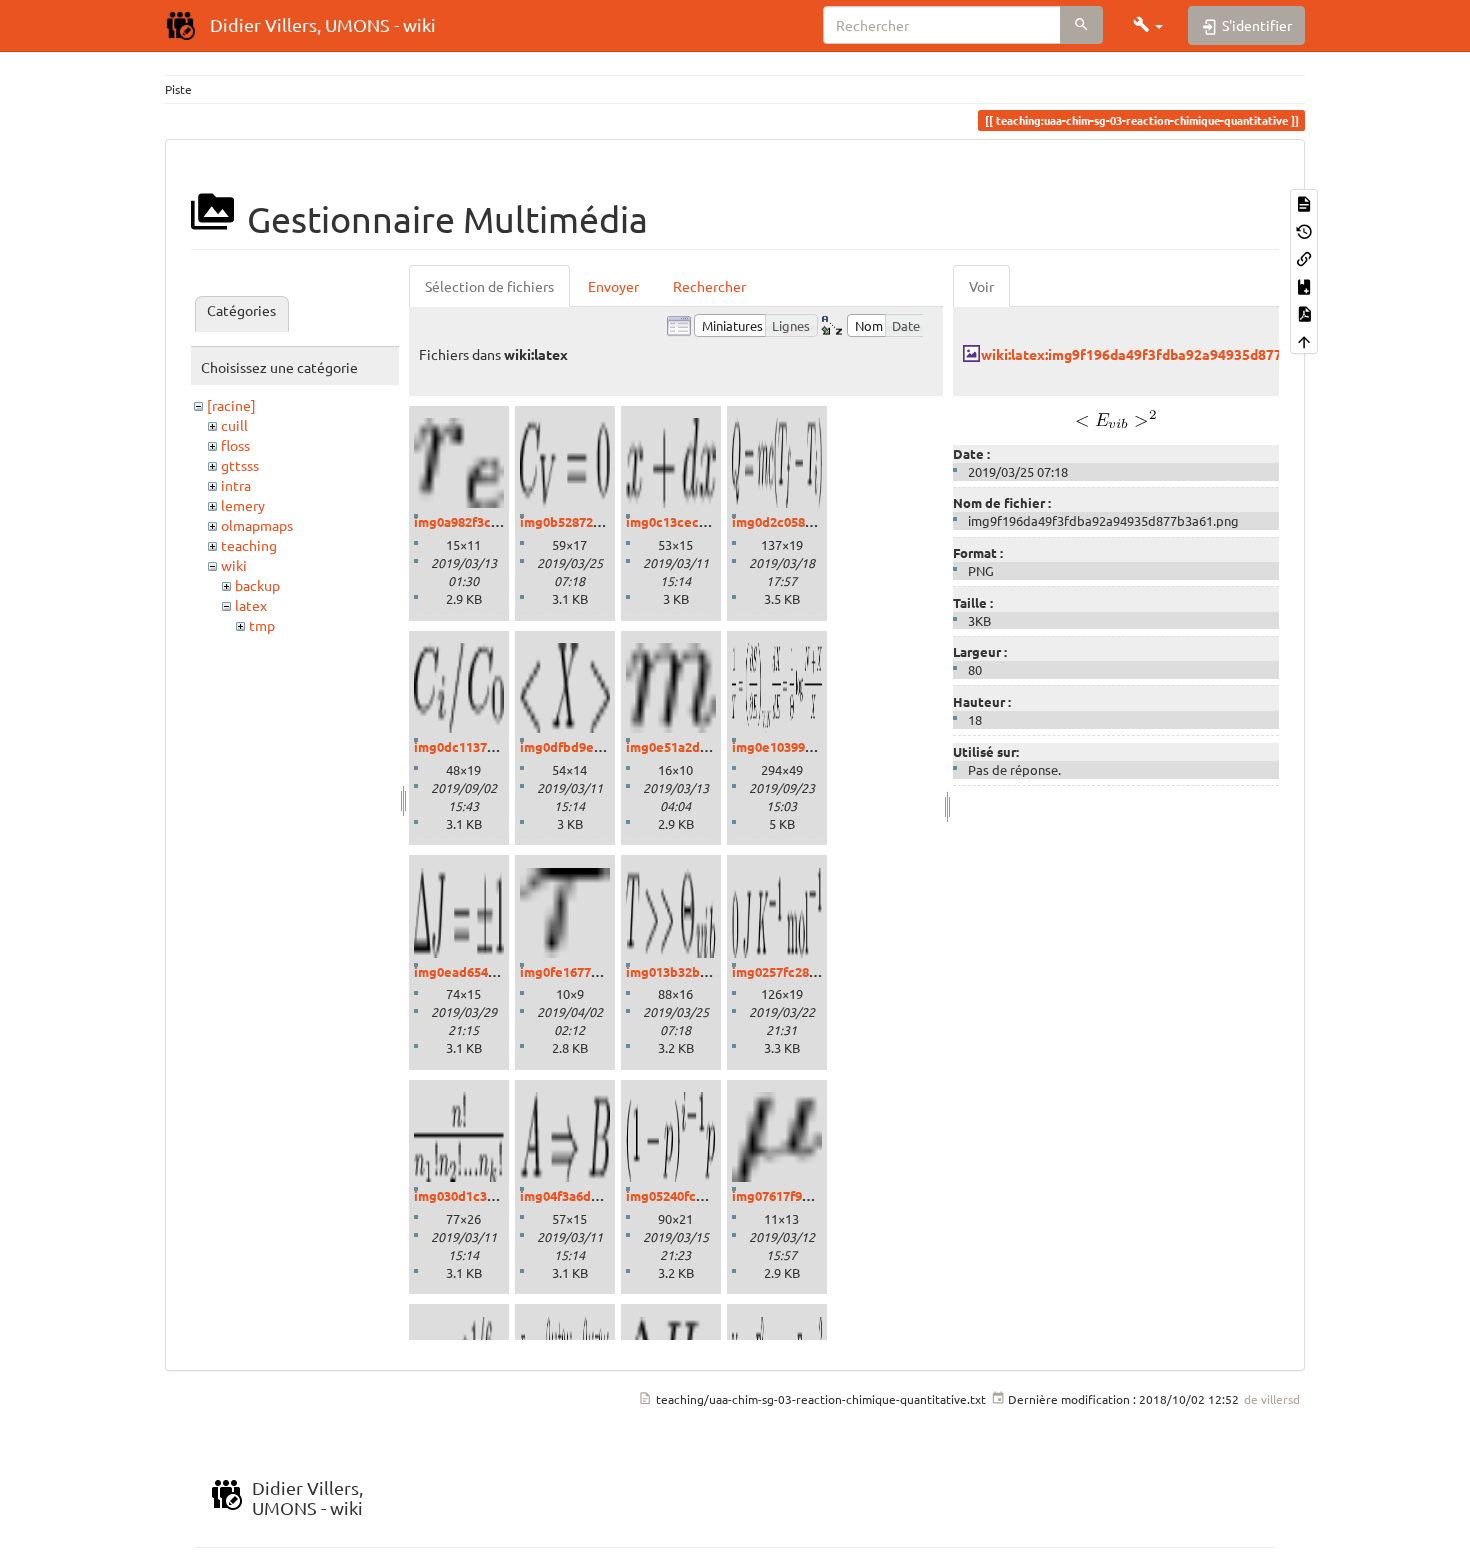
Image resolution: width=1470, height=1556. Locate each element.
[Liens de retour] (1304, 257)
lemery (243, 505)
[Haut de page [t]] (1304, 339)
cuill (234, 425)
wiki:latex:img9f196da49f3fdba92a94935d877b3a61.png (1165, 354)
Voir (981, 286)
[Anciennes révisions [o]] (1304, 229)
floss (235, 445)
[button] (1148, 25)
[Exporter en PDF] (1304, 312)
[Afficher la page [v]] (1304, 202)
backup (257, 585)
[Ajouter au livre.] (1304, 284)
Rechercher (709, 286)
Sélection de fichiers (489, 286)
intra (236, 485)
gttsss (240, 465)
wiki (234, 565)
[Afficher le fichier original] (1116, 416)
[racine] (231, 405)
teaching (249, 545)
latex (251, 605)
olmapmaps (257, 525)
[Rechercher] (1081, 25)
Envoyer (613, 286)
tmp (262, 625)
